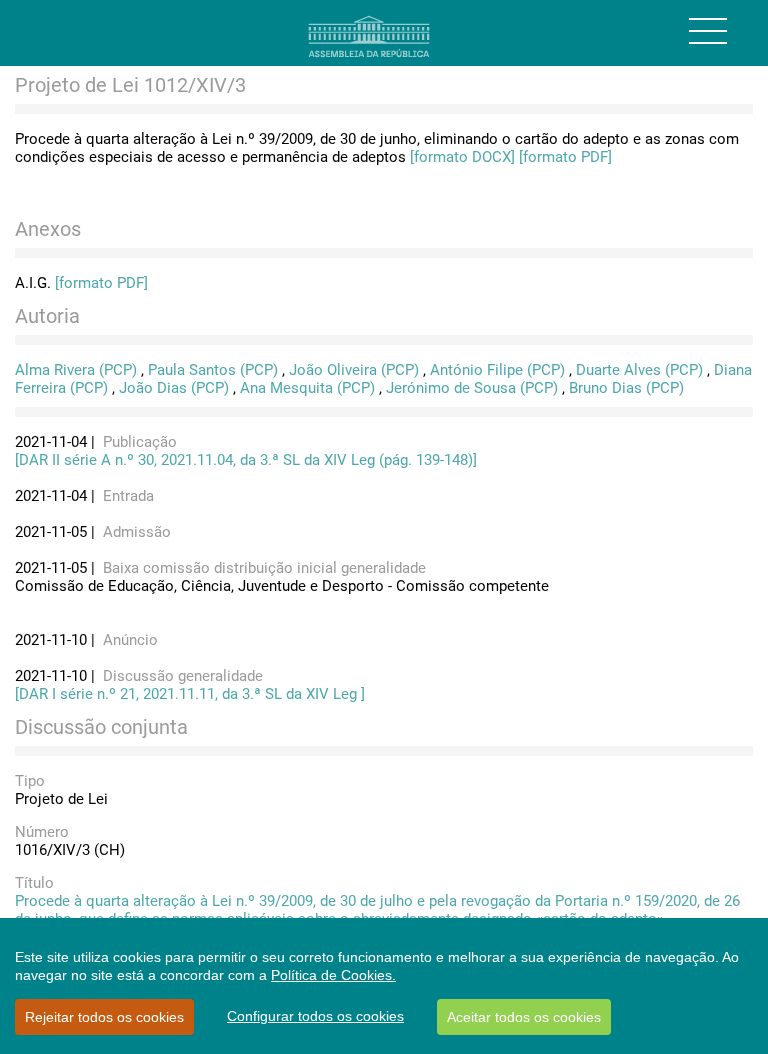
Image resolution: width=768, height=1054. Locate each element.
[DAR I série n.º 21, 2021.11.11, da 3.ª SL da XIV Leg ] (190, 694)
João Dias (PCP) (174, 388)
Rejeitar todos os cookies (104, 1017)
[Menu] (708, 31)
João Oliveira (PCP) (354, 370)
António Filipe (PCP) (497, 370)
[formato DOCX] (462, 157)
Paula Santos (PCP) (213, 370)
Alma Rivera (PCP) (76, 370)
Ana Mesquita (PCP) (307, 388)
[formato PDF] (565, 157)
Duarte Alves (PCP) (639, 370)
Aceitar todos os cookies (524, 1017)
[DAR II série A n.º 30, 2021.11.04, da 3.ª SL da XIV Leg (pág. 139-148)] (246, 460)
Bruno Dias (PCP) (626, 388)
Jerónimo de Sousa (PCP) (472, 388)
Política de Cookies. (333, 975)
